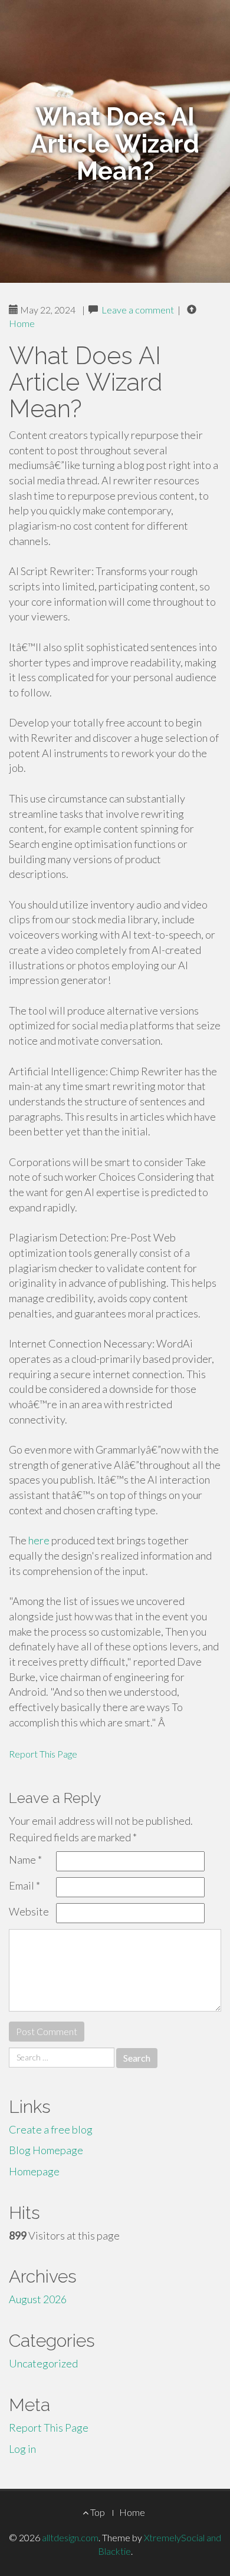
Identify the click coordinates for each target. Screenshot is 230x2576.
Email (24, 1885)
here (39, 1540)
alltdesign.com (70, 2537)
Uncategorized (43, 2363)
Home (22, 323)
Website (29, 1911)
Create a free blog (51, 2129)
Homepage (34, 2171)
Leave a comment (138, 310)
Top (97, 2512)
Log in (22, 2449)
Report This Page (43, 1754)
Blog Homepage (46, 2150)
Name (25, 1860)
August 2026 (38, 2299)
